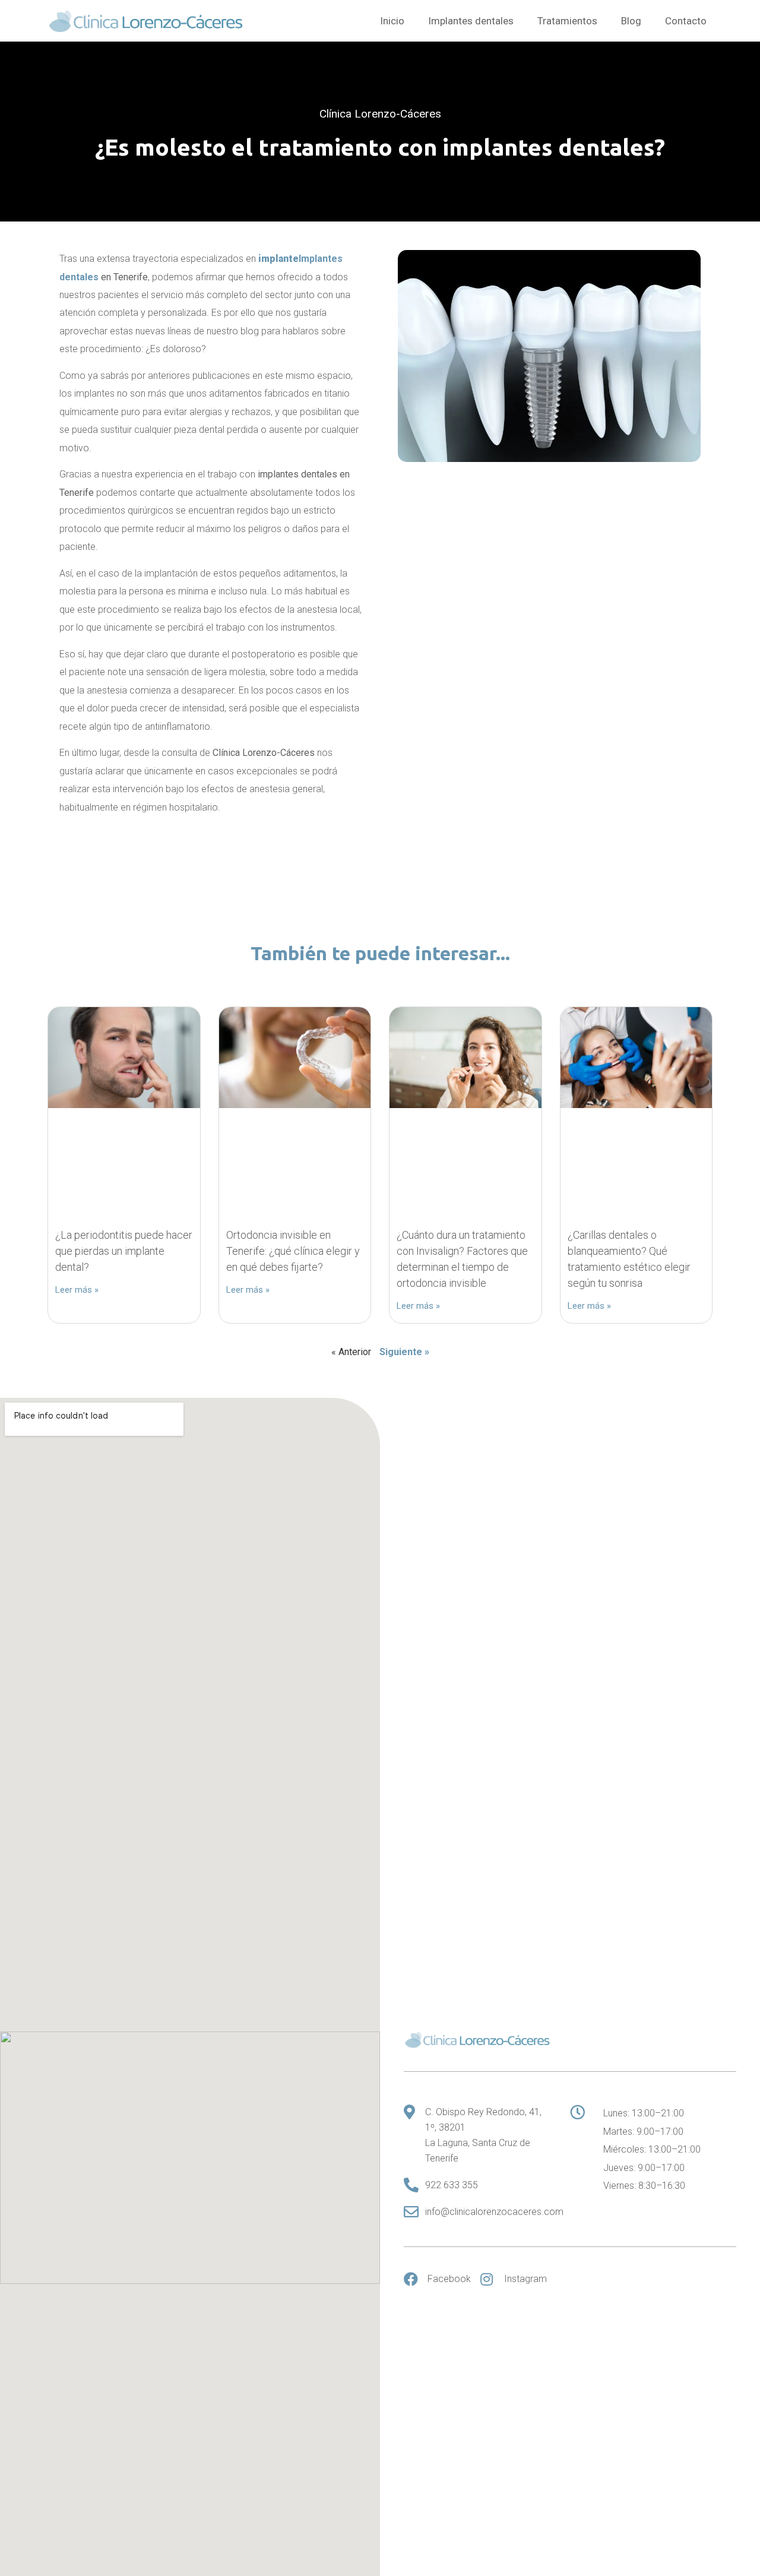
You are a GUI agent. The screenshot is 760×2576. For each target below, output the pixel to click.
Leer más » (77, 1290)
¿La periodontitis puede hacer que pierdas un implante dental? (124, 1251)
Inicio (392, 21)
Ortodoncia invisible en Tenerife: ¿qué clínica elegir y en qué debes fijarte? (293, 1251)
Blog (631, 21)
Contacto (686, 21)
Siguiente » (404, 1352)
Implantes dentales (471, 21)
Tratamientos (567, 21)
